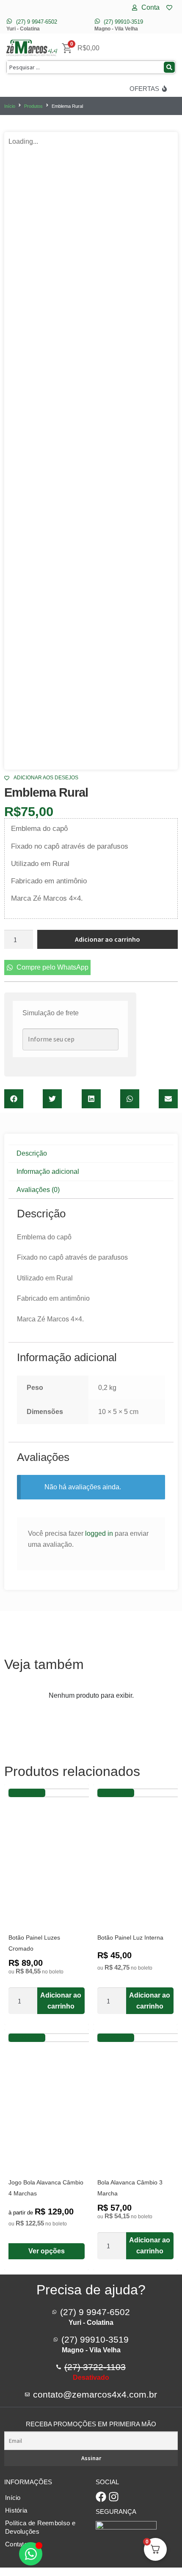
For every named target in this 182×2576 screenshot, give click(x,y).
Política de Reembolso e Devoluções (40, 2527)
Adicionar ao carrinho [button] (61, 2001)
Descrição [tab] (32, 1153)
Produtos (33, 106)
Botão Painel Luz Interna (130, 1937)
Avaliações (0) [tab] (38, 1190)
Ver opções (47, 2251)
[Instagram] (114, 2497)
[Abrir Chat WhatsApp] (31, 2554)
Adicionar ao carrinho (108, 939)
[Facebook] (101, 2497)
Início (10, 106)
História (16, 2510)
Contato (16, 2544)
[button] (14, 1099)
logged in (99, 1533)
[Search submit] (169, 67)
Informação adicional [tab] (48, 1172)
